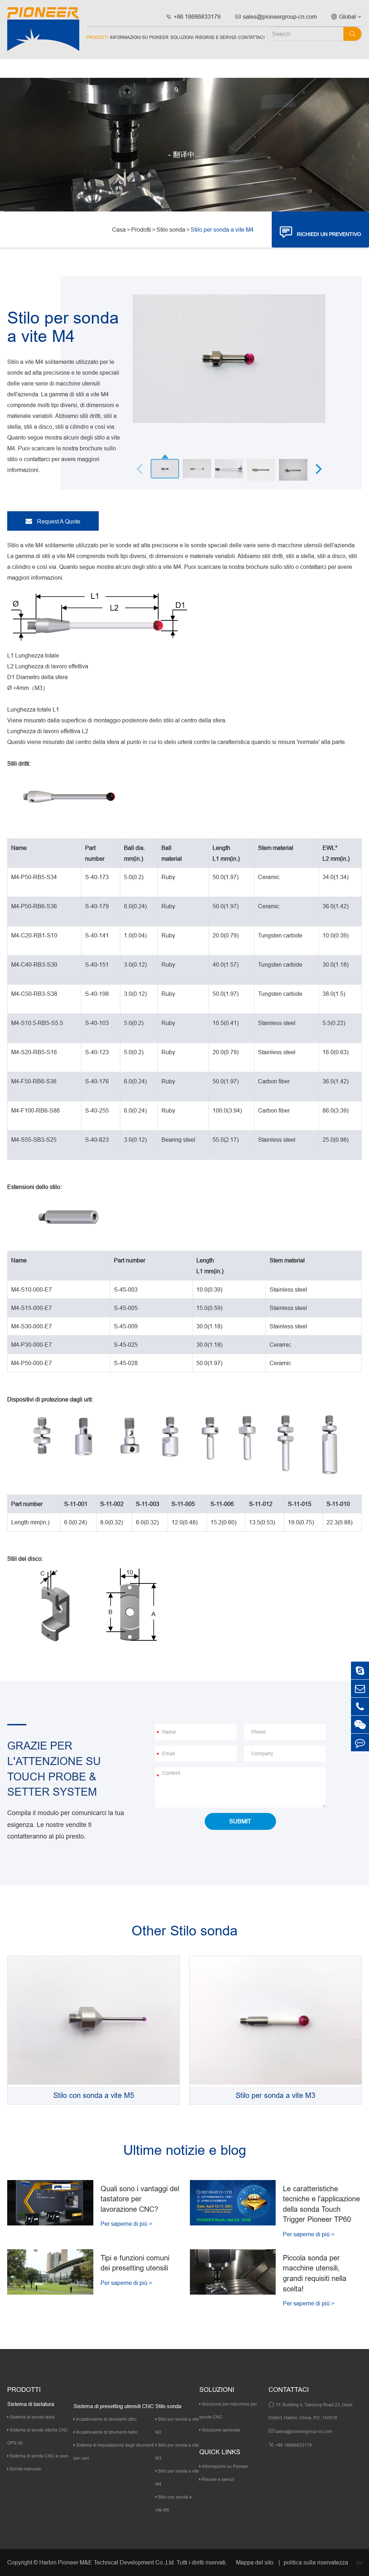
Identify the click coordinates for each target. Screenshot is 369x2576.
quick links (220, 2452)
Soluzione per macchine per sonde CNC (228, 2410)
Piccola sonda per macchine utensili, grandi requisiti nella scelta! (315, 2273)
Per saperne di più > (126, 2224)
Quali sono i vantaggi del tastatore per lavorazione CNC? (140, 2199)
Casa (119, 229)
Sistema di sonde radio (32, 2417)
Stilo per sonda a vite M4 (222, 229)
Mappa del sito (255, 2562)
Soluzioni (182, 37)
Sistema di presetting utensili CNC (114, 2406)
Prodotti (97, 37)
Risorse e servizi (216, 37)
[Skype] (360, 1670)
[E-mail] (360, 1688)
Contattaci (251, 37)
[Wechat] (360, 1724)
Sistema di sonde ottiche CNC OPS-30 (38, 2436)
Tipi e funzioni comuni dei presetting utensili (135, 2263)
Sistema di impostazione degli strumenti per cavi (114, 2452)
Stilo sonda (171, 229)
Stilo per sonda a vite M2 (177, 2426)
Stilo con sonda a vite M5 (94, 2095)
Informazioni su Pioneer (139, 37)
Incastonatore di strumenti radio (106, 2432)
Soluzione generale (221, 2430)
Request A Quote (58, 521)
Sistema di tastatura (31, 2404)
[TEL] (360, 1706)
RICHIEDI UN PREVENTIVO (321, 232)
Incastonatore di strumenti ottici (106, 2419)
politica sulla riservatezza (316, 2562)
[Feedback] (360, 1742)
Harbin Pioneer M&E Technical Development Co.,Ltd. (107, 2562)
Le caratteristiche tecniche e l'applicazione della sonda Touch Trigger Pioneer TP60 (321, 2204)
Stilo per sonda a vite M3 (275, 2095)
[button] (319, 468)
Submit (240, 1821)
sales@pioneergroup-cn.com (276, 17)
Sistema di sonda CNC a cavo (39, 2456)
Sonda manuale (25, 2469)
